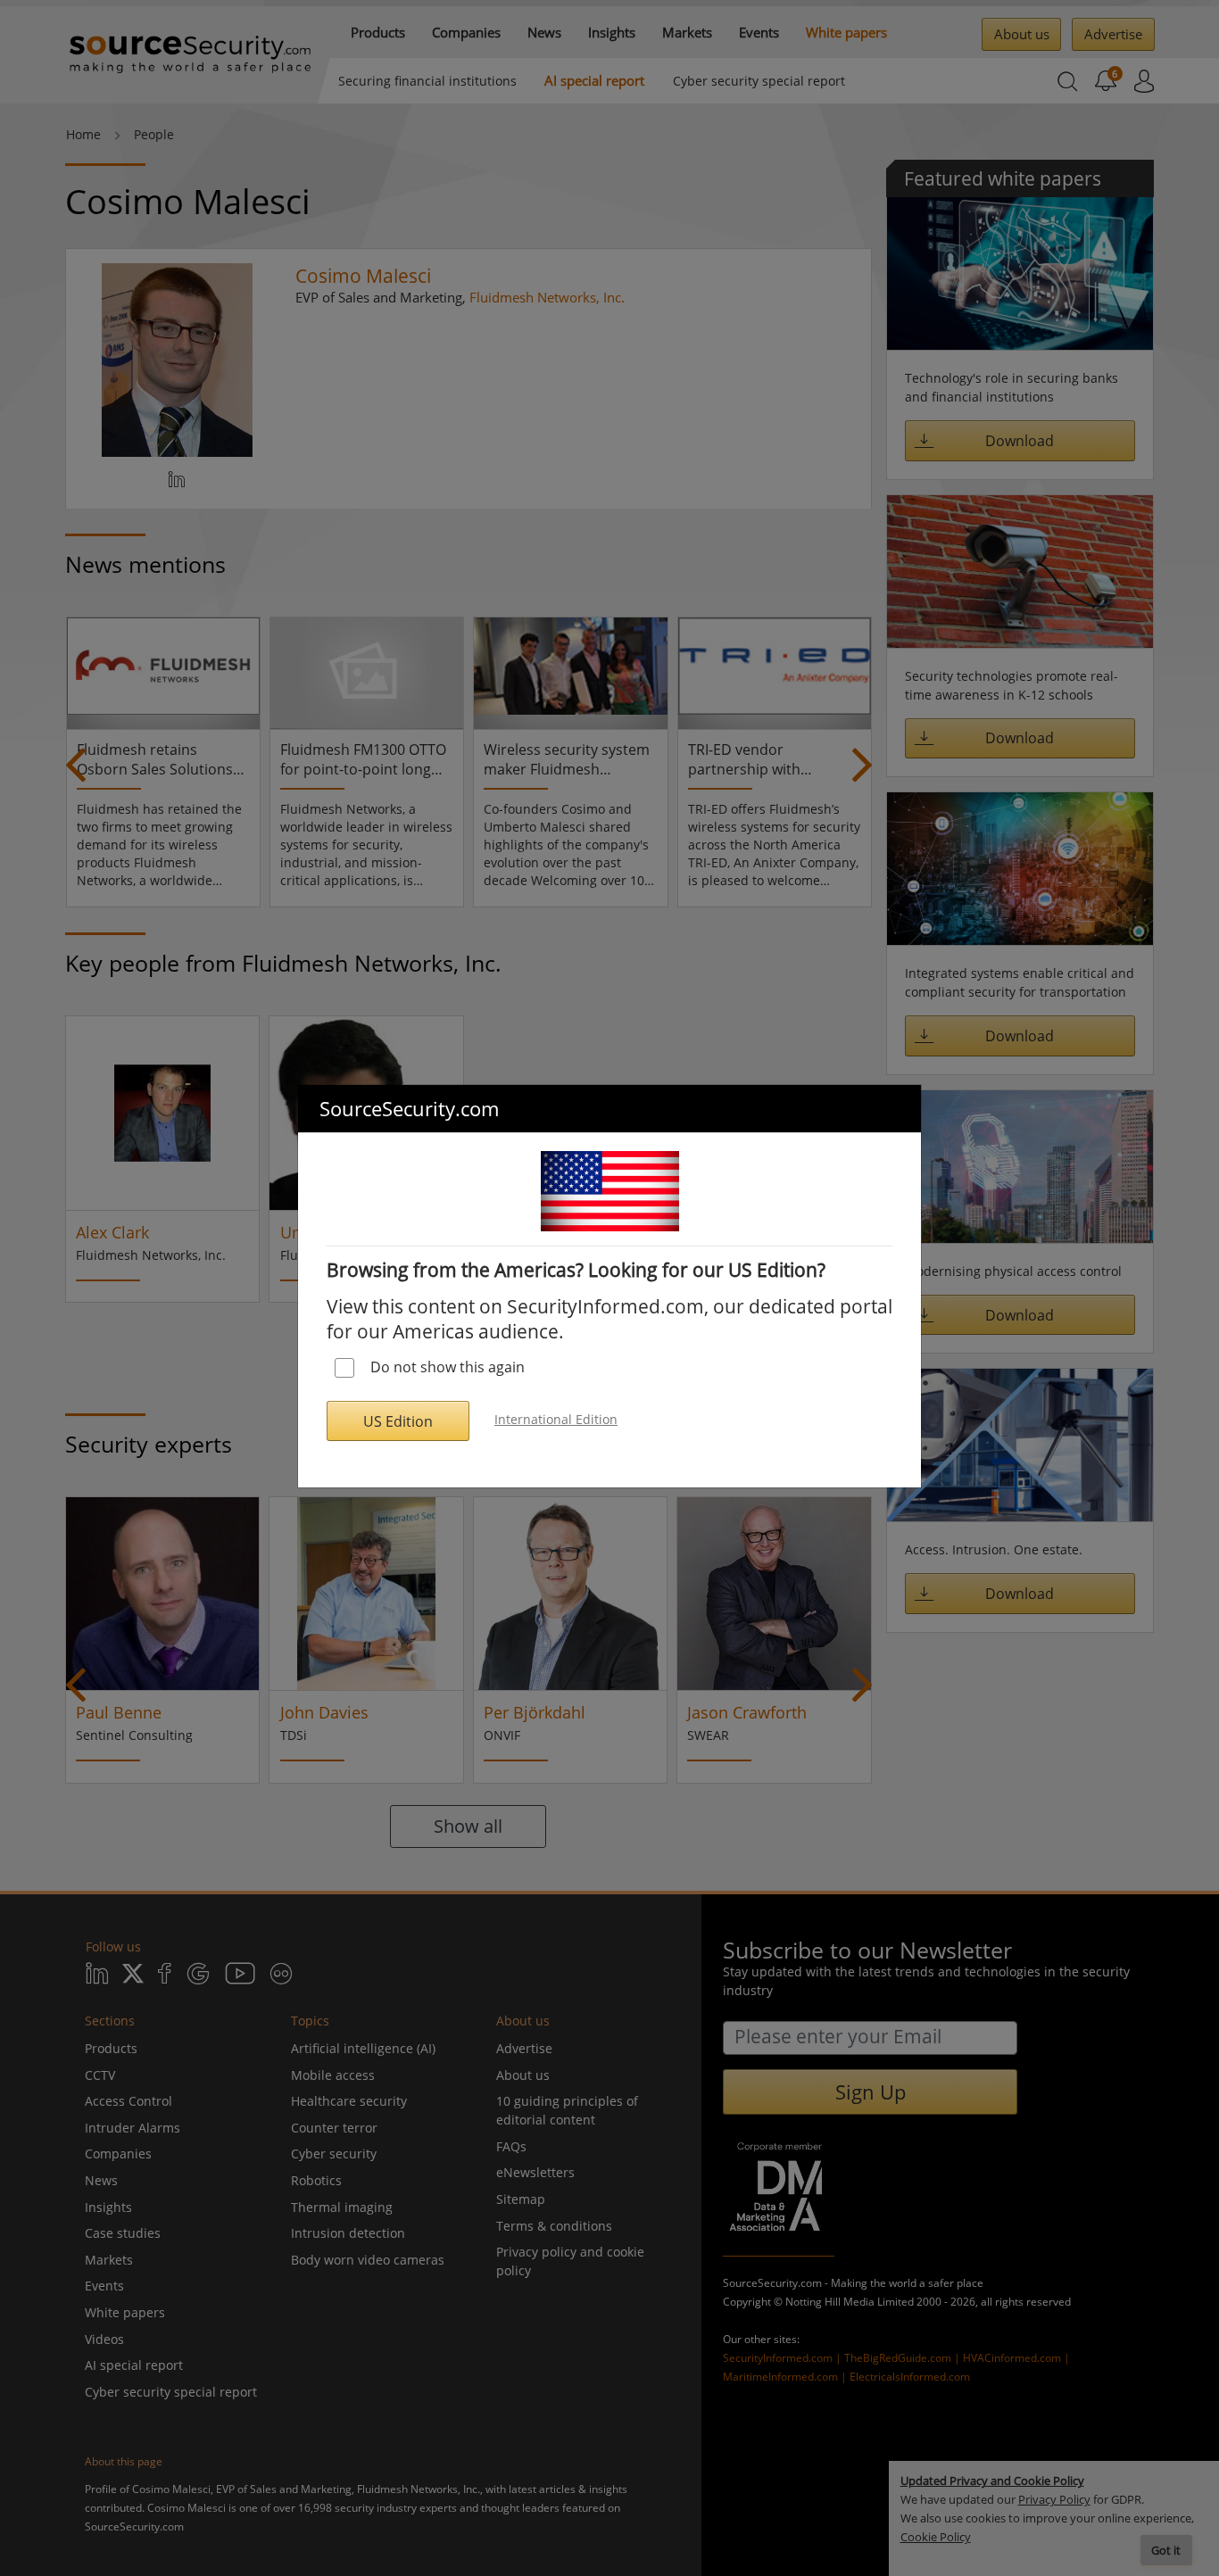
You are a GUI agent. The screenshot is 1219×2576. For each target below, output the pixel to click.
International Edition (556, 1419)
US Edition (398, 1421)
